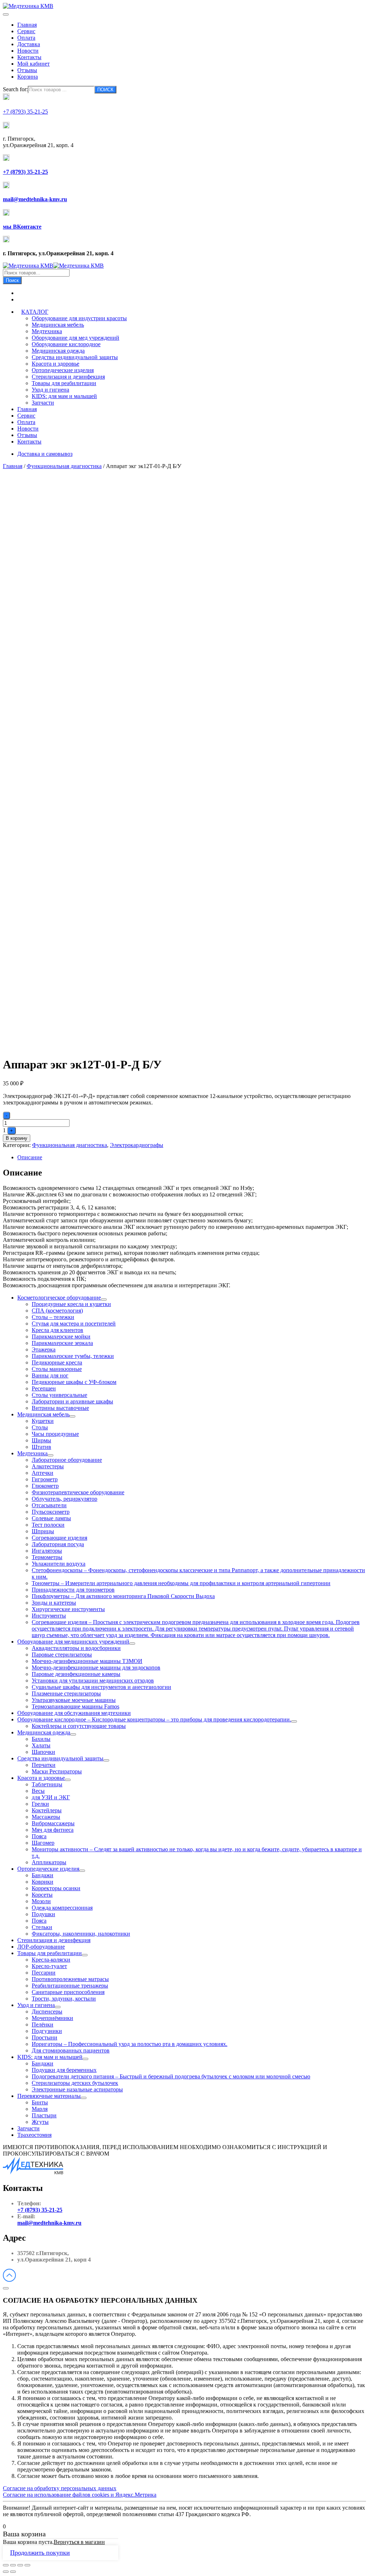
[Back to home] (28, 6)
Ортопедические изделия (63, 370)
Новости (28, 51)
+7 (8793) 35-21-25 (40, 2210)
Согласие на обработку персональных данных (60, 2488)
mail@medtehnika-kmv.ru (49, 2223)
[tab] (192, 1157)
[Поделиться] (13, 2565)
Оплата (26, 38)
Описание (30, 1157)
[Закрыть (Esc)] (6, 2565)
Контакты (29, 57)
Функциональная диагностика (64, 466)
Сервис (26, 31)
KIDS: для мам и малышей (64, 396)
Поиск (12, 280)
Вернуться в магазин (79, 2542)
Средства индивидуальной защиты (75, 357)
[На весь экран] (20, 2565)
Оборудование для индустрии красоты (79, 318)
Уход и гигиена (50, 390)
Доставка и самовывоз (45, 454)
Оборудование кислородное (66, 344)
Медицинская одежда (58, 351)
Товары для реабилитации (64, 383)
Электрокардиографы (137, 1145)
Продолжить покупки (40, 2553)
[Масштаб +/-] (27, 2565)
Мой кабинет (34, 64)
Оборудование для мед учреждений (75, 338)
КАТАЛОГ (35, 312)
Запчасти (43, 403)
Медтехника (47, 331)
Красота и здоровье (55, 364)
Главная (27, 25)
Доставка (29, 44)
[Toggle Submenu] (104, 1300)
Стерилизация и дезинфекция (68, 377)
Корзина (28, 77)
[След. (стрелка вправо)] (13, 2572)
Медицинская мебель (58, 325)
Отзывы (27, 70)
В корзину (17, 1138)
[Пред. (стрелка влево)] (6, 2572)
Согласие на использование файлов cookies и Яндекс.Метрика (80, 2495)
